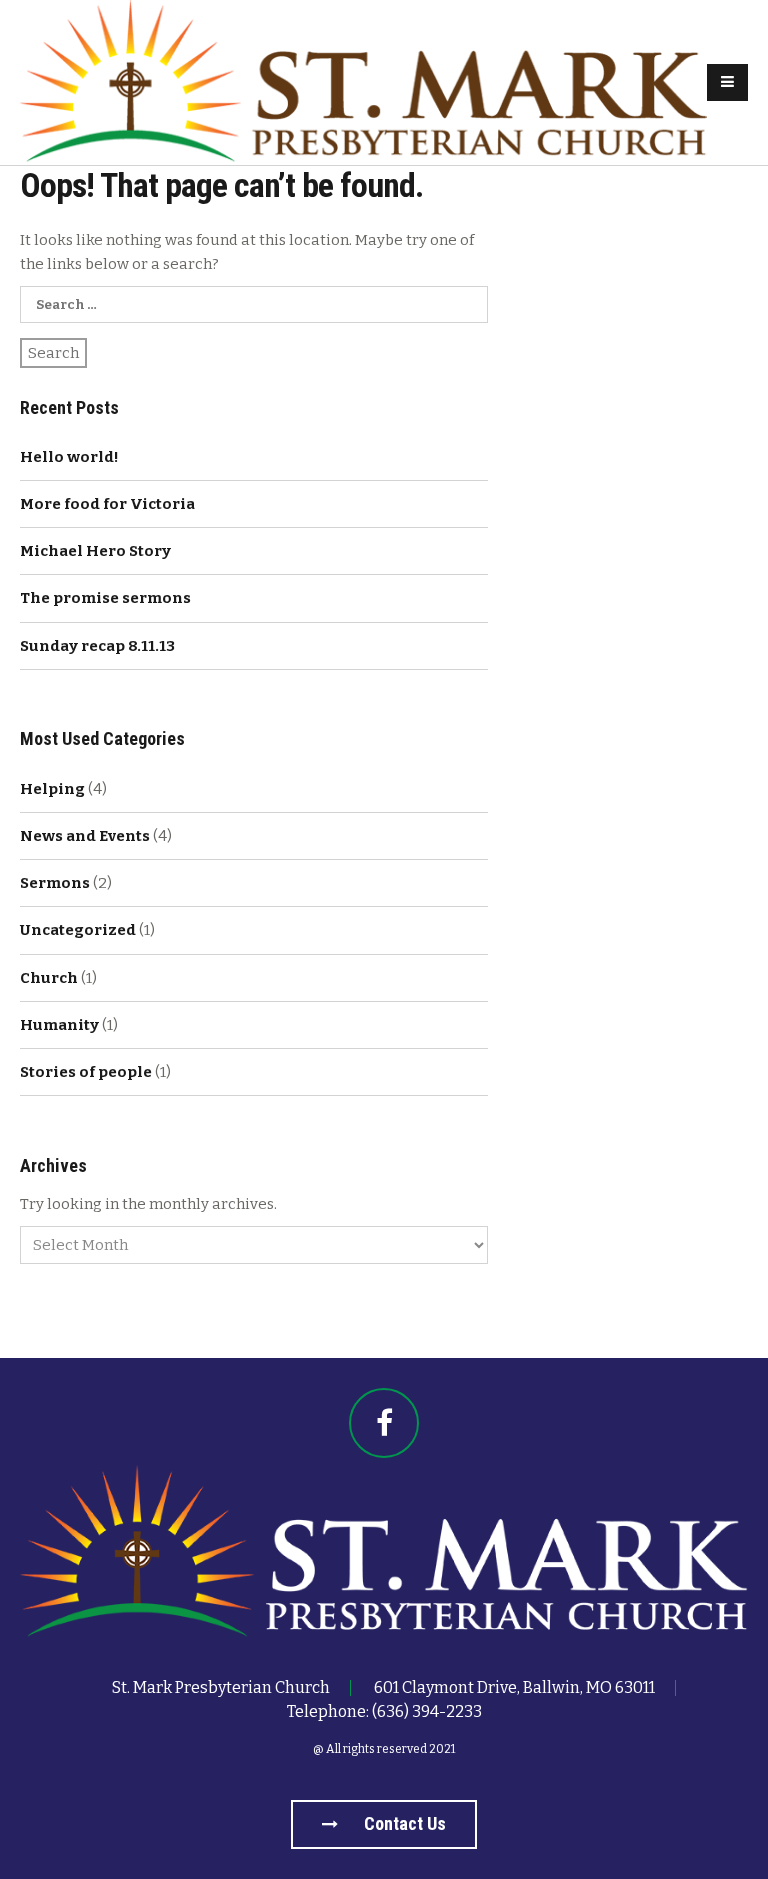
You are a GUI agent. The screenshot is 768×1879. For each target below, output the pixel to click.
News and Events (85, 836)
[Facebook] (384, 1423)
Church (49, 978)
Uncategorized (78, 930)
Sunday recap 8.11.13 (97, 646)
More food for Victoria (107, 504)
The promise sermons (105, 598)
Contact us (403, 1823)
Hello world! (69, 457)
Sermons (55, 883)
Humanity (59, 1025)
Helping (52, 789)
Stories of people (86, 1072)
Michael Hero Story (95, 551)
